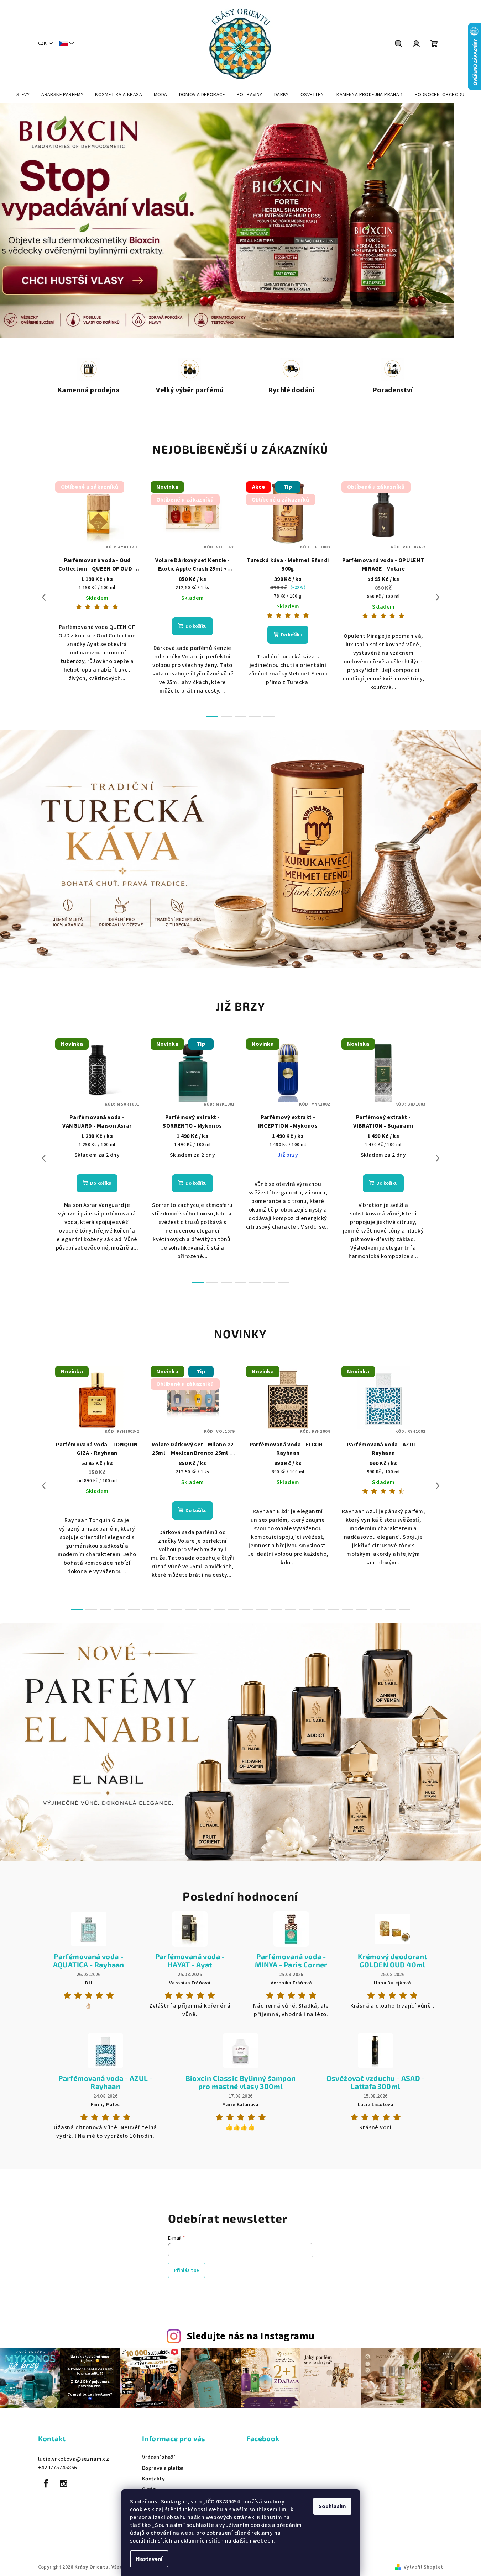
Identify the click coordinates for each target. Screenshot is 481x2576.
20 (362, 1610)
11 (234, 1610)
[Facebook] (46, 2484)
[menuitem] (23, 95)
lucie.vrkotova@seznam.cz (74, 2459)
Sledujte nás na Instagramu (250, 2336)
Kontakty (153, 2479)
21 (376, 1610)
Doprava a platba (163, 2468)
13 (262, 1610)
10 (219, 1610)
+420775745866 (58, 2468)
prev (44, 597)
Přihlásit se (187, 2270)
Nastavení (149, 2559)
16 (305, 1610)
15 (291, 1610)
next (438, 597)
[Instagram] (64, 2484)
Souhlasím (332, 2506)
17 (319, 1610)
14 (276, 1610)
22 (390, 1610)
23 (404, 1610)
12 (248, 1610)
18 (333, 1610)
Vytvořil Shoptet (423, 2567)
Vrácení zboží (158, 2457)
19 (347, 1610)
